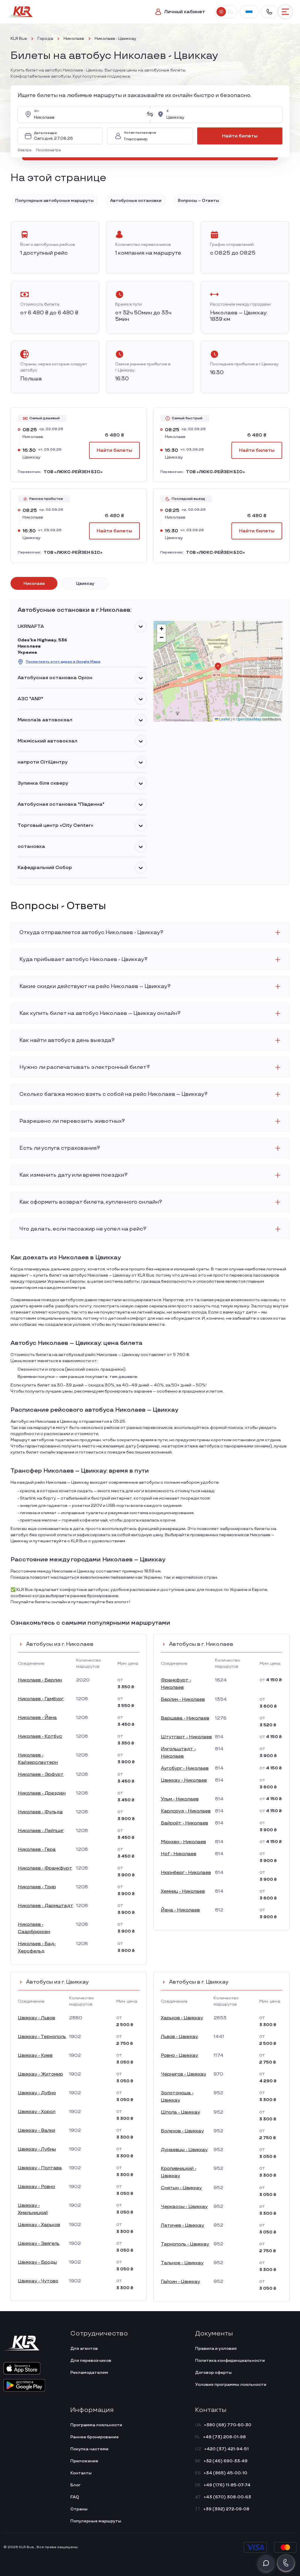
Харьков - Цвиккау (182, 2018)
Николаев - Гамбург (41, 1699)
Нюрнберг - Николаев (186, 1873)
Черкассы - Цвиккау (184, 2207)
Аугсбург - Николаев (185, 1768)
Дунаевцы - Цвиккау (184, 2150)
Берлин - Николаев (183, 1700)
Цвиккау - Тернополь (42, 2037)
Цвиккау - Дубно (37, 2093)
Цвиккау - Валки (36, 2131)
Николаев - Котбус (40, 1736)
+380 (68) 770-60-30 (228, 2425)
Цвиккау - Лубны (37, 2149)
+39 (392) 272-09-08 (226, 2509)
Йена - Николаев (180, 1910)
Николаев (74, 39)
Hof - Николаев (179, 1854)
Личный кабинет (185, 12)
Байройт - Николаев (184, 1823)
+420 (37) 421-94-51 (226, 2449)
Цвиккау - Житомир (40, 2074)
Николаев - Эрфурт (41, 1775)
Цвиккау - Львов (36, 2018)
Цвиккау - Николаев (184, 1780)
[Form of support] (266, 2563)
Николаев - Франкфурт (45, 1868)
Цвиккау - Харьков (39, 2225)
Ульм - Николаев (180, 1799)
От (36, 111)
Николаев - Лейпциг (41, 1831)
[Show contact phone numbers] (269, 12)
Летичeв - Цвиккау (183, 2225)
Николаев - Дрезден (42, 1793)
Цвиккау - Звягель (39, 2244)
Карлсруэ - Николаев (186, 1811)
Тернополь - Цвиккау (185, 2244)
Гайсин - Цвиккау (180, 2282)
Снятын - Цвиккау (181, 2188)
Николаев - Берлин (40, 1680)
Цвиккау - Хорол (37, 2112)
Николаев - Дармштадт (46, 1906)
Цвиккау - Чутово (38, 2281)
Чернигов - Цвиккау (184, 2074)
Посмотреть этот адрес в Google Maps (63, 662)
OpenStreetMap (249, 719)
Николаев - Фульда (40, 1812)
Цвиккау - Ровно (36, 2187)
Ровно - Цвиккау (179, 2055)
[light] (221, 12)
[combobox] (88, 114)
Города (45, 39)
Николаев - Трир (37, 1887)
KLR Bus (19, 39)
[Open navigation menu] (285, 12)
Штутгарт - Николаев (186, 1737)
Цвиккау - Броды (37, 2262)
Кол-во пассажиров (140, 133)
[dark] (230, 12)
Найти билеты (240, 136)
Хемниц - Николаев (183, 1891)
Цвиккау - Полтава (40, 2168)
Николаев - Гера (37, 1850)
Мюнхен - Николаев (183, 1842)
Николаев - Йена (37, 1718)
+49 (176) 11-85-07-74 (227, 2485)
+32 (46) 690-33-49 (226, 2461)
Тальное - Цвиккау (182, 2263)
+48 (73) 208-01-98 (224, 2437)
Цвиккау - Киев (35, 2055)
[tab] (34, 583)
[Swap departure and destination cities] (150, 114)
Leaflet (224, 719)
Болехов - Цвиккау (182, 2131)
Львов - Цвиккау (179, 2037)
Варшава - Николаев (185, 1718)
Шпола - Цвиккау (180, 2112)
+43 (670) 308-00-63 (227, 2497)
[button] (26, 150)
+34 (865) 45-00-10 (225, 2473)
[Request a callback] (286, 2563)
